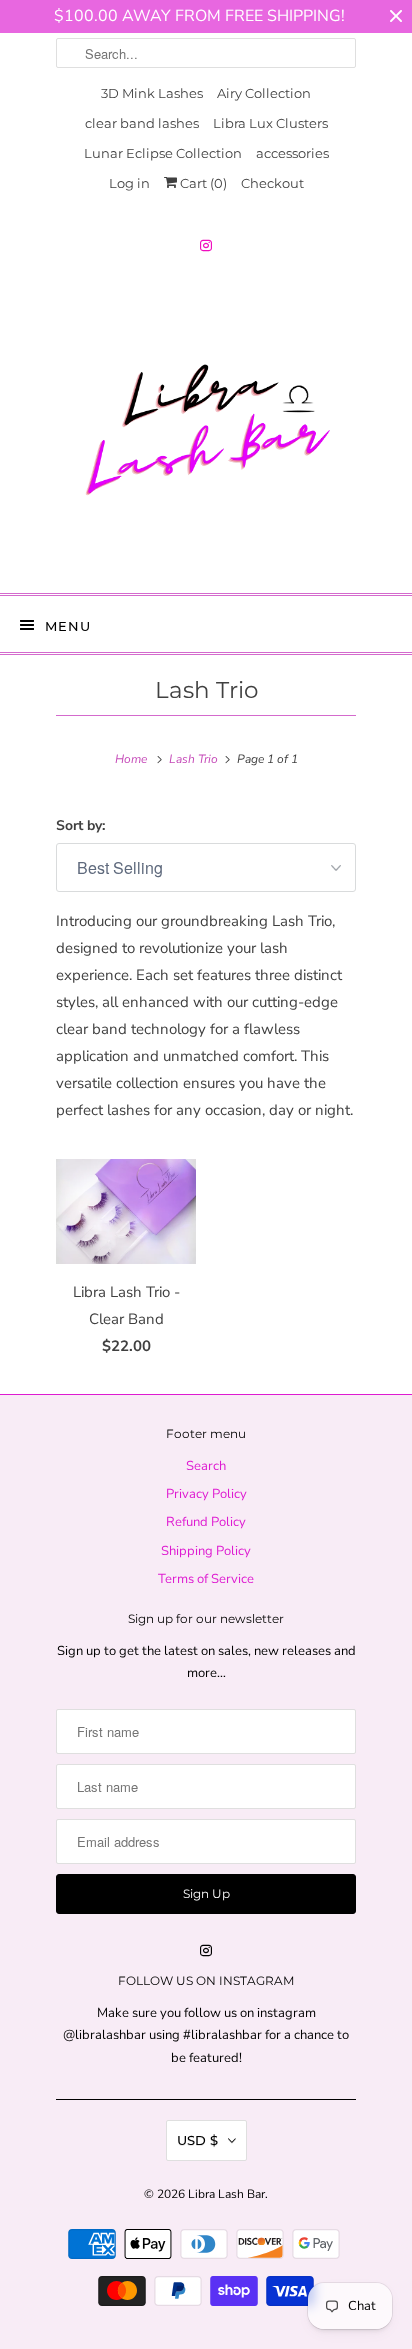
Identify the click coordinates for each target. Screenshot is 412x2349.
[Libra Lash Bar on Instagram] (206, 245)
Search (206, 1466)
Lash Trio (206, 690)
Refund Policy (206, 1522)
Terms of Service (206, 1579)
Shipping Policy (206, 1551)
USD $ (197, 2140)
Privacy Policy (206, 1494)
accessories (292, 153)
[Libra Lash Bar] (206, 428)
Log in (129, 183)
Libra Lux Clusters (270, 123)
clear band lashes (142, 123)
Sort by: (80, 825)
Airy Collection (264, 93)
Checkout (272, 183)
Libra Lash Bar (226, 2194)
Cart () (202, 183)
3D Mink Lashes (152, 93)
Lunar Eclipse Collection (163, 153)
